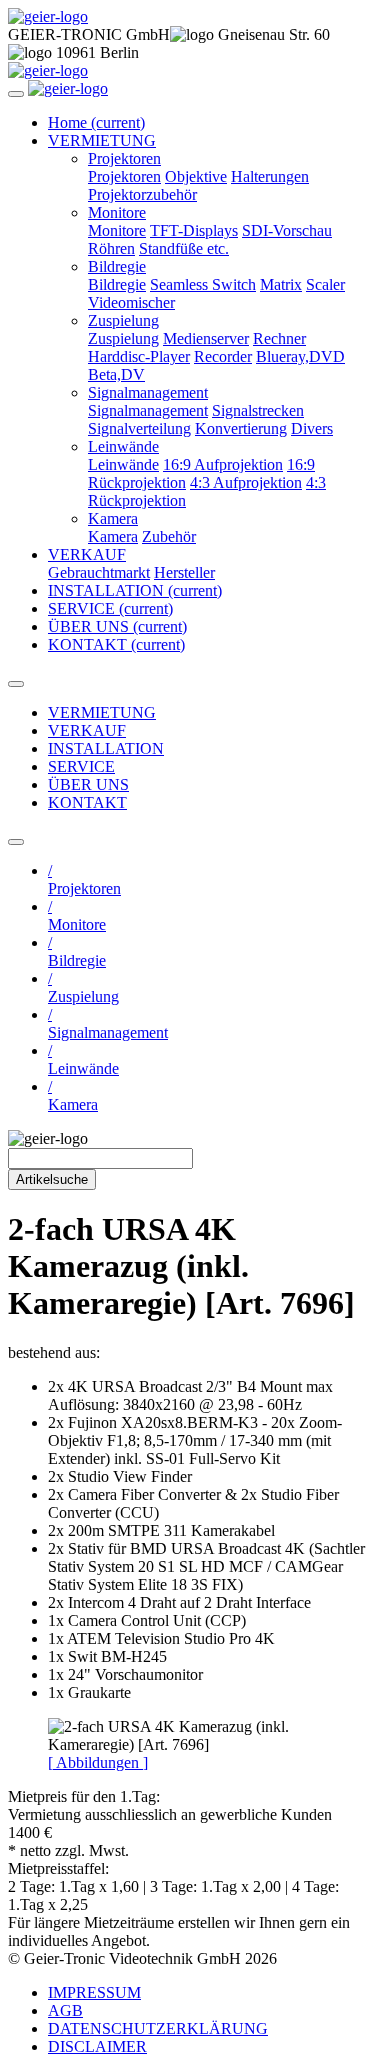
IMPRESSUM (94, 1992)
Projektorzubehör (142, 194)
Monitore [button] (117, 212)
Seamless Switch (203, 284)
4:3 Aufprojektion (246, 482)
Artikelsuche (52, 1179)
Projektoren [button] (124, 158)
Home (96, 122)
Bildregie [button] (117, 266)
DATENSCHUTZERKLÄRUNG (158, 2028)
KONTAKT (116, 644)
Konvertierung (241, 428)
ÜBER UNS (117, 626)
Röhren (111, 248)
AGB (65, 2010)
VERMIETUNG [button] (102, 140)
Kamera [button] (113, 518)
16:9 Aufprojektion (223, 464)
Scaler (325, 284)
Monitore (117, 230)
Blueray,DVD (300, 356)
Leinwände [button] (123, 446)
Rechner (279, 338)
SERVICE (110, 608)
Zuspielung (123, 338)
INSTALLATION (135, 590)
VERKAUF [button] (87, 554)
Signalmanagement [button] (148, 392)
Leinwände (123, 464)
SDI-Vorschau (287, 230)
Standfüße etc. (184, 248)
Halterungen (270, 176)
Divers (312, 428)
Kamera (113, 536)
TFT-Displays (194, 230)
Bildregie (117, 284)
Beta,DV (116, 374)
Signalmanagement (148, 410)
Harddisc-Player (139, 356)
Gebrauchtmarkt (99, 572)
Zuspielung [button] (123, 320)
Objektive (196, 176)
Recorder (223, 356)
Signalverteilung (139, 428)
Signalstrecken (258, 410)
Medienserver (206, 338)
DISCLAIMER (97, 2046)
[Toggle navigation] (16, 94)
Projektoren (124, 176)
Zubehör (169, 536)
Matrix (281, 284)
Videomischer (131, 302)
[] (98, 1762)
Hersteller (184, 572)
